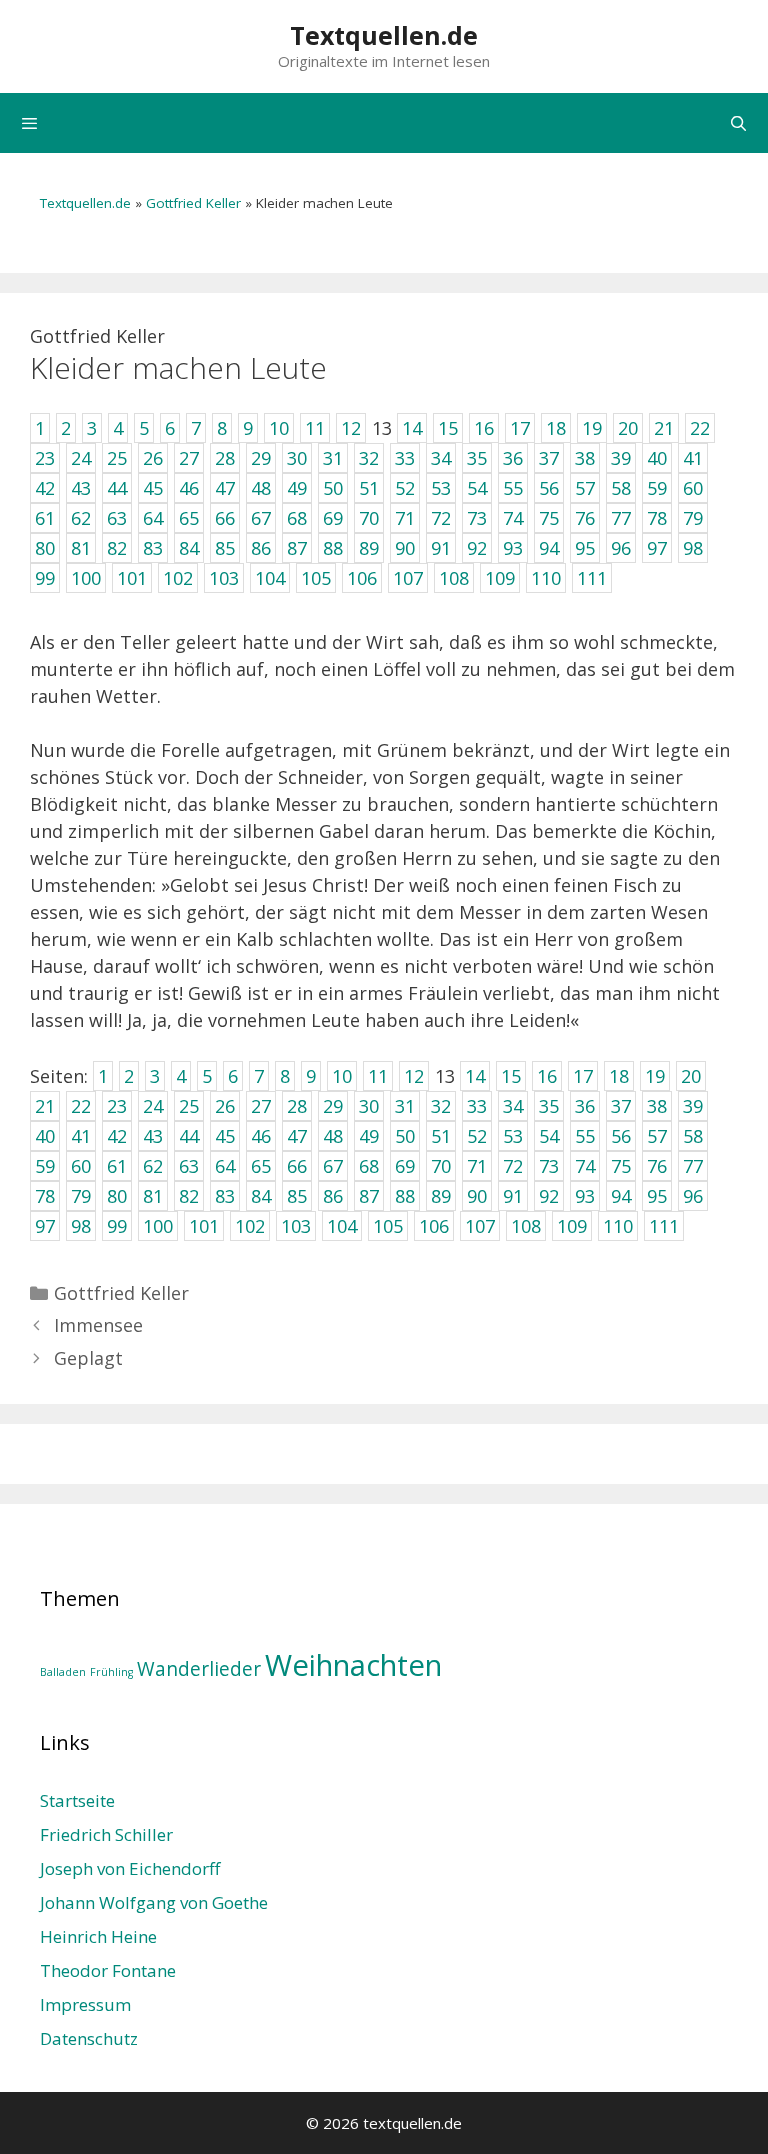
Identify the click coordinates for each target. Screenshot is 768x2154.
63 (189, 1166)
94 (621, 1196)
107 (480, 1226)
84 (261, 1196)
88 (405, 1196)
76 (657, 1166)
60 (81, 1166)
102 (250, 1226)
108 (526, 1226)
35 (549, 1106)
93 (585, 1196)
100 (158, 1226)
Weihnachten (353, 1665)
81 (153, 1196)
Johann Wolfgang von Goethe (154, 1902)
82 (189, 1196)
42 (117, 1136)
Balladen (63, 1672)
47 (297, 1136)
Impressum (85, 2004)
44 (189, 1136)
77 (693, 1166)
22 (81, 1106)
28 (297, 1106)
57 (657, 1136)
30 (369, 1106)
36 (585, 1106)
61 (117, 1166)
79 (81, 1196)
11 (378, 1076)
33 (477, 1106)
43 (153, 1136)
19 (655, 1076)
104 (342, 1226)
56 (621, 1136)
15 (511, 1076)
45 (225, 1136)
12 (414, 1076)
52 (477, 1136)
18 (619, 1076)
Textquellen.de (384, 35)
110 (618, 1226)
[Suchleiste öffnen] (738, 123)
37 (621, 1106)
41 (81, 1136)
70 (441, 1166)
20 (691, 1076)
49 (369, 1136)
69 (405, 1166)
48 (333, 1136)
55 (585, 1136)
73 (549, 1166)
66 (297, 1166)
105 (388, 1226)
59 (45, 1166)
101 (204, 1226)
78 (45, 1196)
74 (585, 1166)
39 (693, 1106)
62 (153, 1166)
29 (333, 1106)
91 (513, 1196)
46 (261, 1136)
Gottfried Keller (193, 203)
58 (693, 1136)
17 (583, 1076)
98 (81, 1226)
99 (117, 1226)
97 (45, 1226)
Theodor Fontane (108, 1970)
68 (369, 1166)
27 (261, 1106)
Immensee (98, 1325)
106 (434, 1226)
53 (513, 1136)
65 (261, 1166)
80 (117, 1196)
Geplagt (88, 1358)
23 (117, 1106)
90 (477, 1196)
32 (441, 1106)
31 (405, 1106)
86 (333, 1196)
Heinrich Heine (98, 1936)
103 (296, 1226)
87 (369, 1196)
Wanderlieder (199, 1669)
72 (513, 1166)
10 (342, 1076)
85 (297, 1196)
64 (225, 1166)
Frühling (111, 1672)
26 (225, 1106)
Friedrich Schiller (106, 1834)
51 (441, 1136)
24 (153, 1106)
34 (513, 1106)
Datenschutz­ (89, 2038)
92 (549, 1196)
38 (657, 1106)
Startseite (77, 1800)
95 (657, 1196)
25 (189, 1106)
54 (549, 1136)
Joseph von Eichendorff (130, 1868)
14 (475, 1076)
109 (572, 1226)
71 (477, 1166)
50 (405, 1136)
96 (693, 1196)
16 (547, 1076)
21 (45, 1106)
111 (664, 1226)
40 (45, 1136)
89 (441, 1196)
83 (225, 1196)
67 (333, 1166)
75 (621, 1166)
